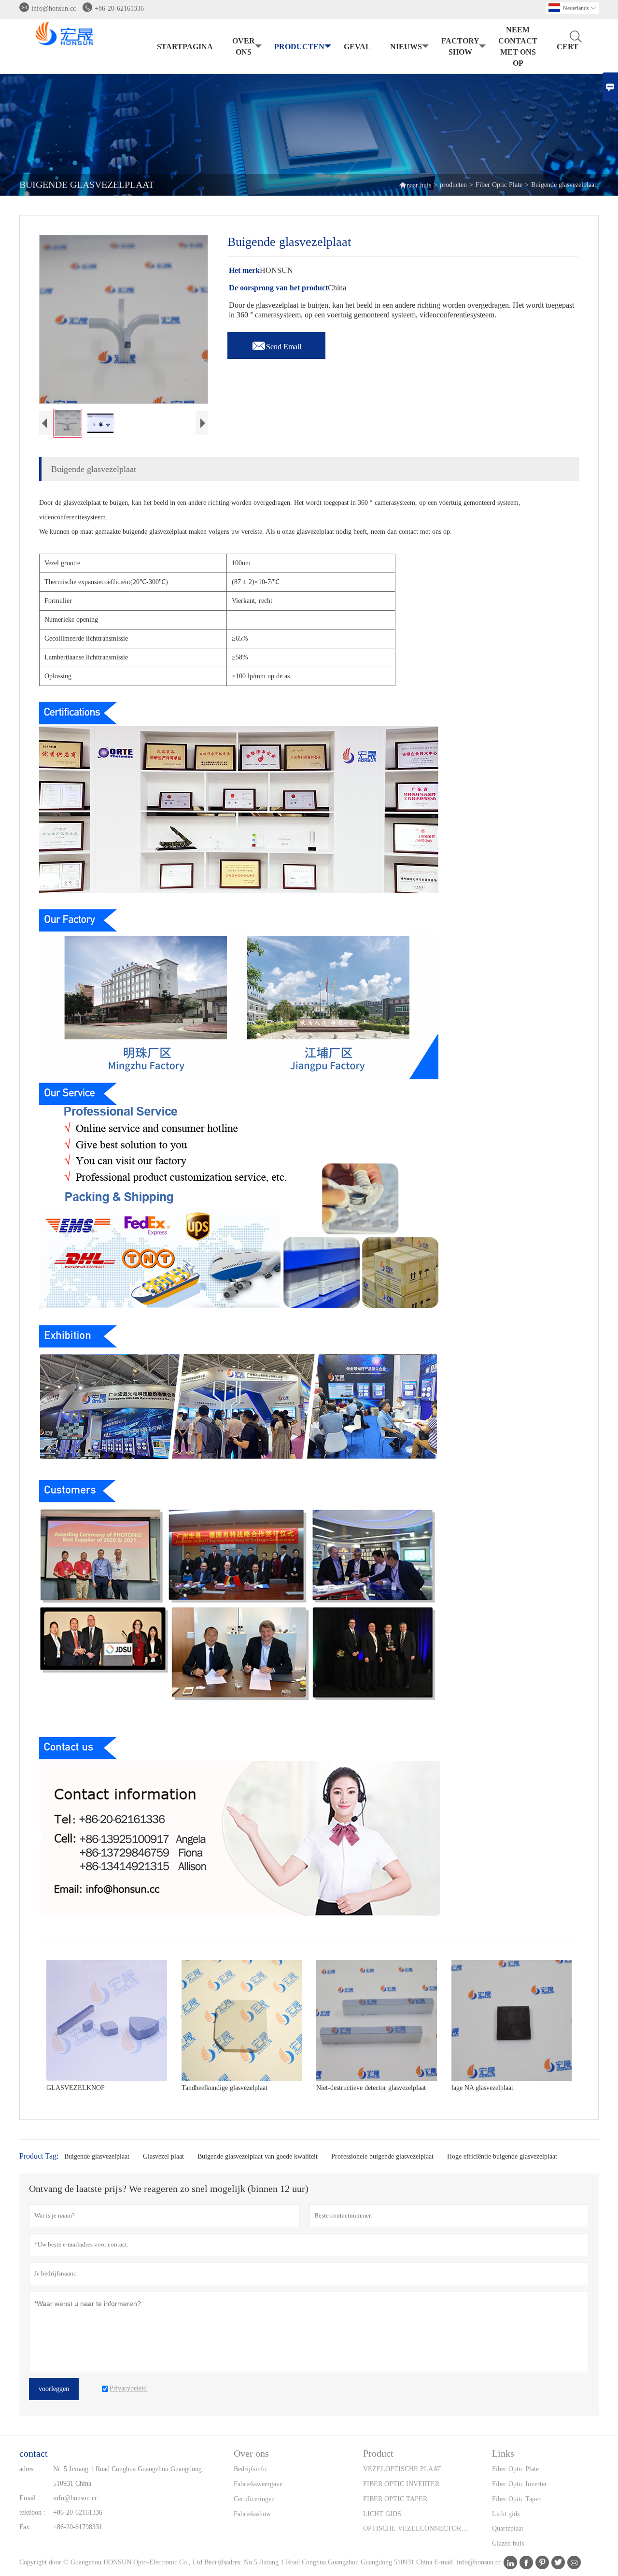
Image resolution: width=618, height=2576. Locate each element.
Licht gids (506, 2514)
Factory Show (460, 46)
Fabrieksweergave (258, 2484)
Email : (29, 2498)
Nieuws (406, 47)
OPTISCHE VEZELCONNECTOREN (416, 2528)
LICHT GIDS (382, 2514)
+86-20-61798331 (78, 2527)
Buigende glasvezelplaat (97, 2156)
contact (34, 2453)
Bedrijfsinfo (250, 2469)
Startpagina (185, 47)
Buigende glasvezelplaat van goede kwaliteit (258, 2156)
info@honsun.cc (54, 8)
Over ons (244, 46)
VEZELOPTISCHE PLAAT (402, 2469)
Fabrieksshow (252, 2514)
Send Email (276, 344)
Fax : (26, 2527)
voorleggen (54, 2389)
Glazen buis (508, 2543)
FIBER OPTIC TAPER (395, 2499)
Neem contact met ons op (518, 46)
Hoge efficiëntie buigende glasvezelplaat (502, 2156)
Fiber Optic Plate (499, 185)
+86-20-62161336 (119, 8)
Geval (357, 47)
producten (299, 47)
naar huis (415, 185)
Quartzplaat (508, 2528)
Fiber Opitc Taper (516, 2499)
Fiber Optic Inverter (520, 2484)
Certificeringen (254, 2499)
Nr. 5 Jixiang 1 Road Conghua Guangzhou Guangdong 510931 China (127, 2476)
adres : (28, 2469)
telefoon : (32, 2512)
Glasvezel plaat (163, 2156)
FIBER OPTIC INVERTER (401, 2484)
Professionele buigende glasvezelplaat (382, 2156)
